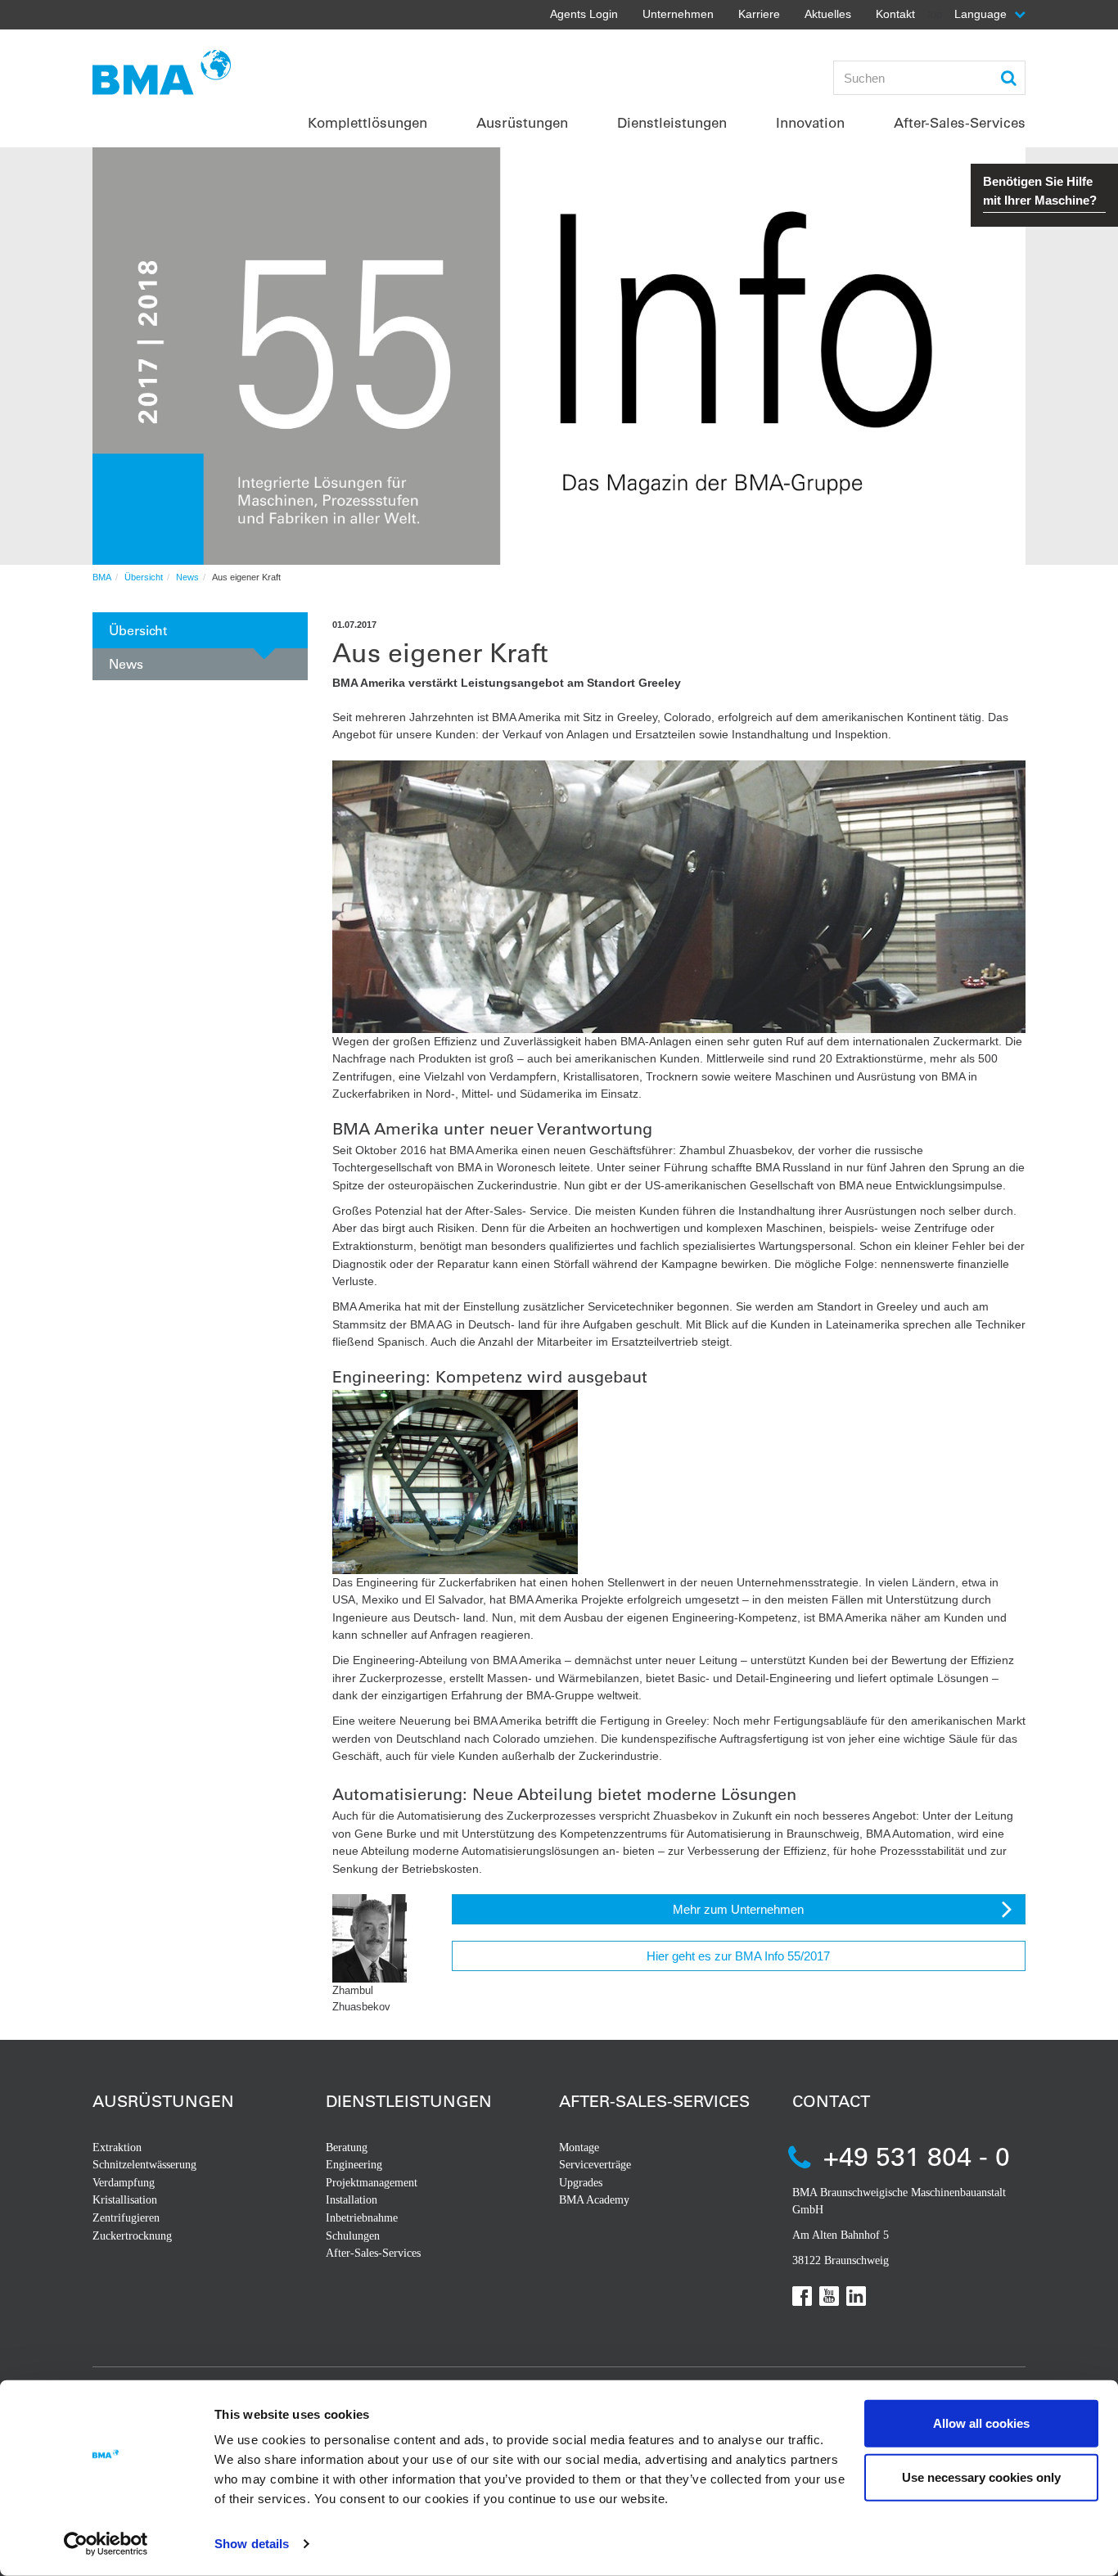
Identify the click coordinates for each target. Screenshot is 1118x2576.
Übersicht (144, 577)
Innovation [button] (810, 122)
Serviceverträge (595, 2165)
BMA (102, 577)
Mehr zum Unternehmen (738, 1909)
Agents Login (584, 14)
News (187, 577)
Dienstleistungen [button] (672, 122)
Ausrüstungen (163, 2101)
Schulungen (353, 2236)
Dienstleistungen (409, 2101)
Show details (252, 2544)
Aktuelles (828, 14)
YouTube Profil (829, 2296)
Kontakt (895, 14)
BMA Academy (594, 2200)
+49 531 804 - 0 (917, 2156)
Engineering (354, 2165)
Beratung (347, 2147)
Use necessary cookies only (981, 2477)
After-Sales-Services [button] (960, 122)
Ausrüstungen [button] (522, 122)
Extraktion (117, 2147)
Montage (579, 2147)
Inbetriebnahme (362, 2218)
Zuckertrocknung (132, 2236)
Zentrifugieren (126, 2218)
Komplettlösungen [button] (367, 122)
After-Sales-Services (373, 2253)
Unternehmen (678, 14)
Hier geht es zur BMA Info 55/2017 (738, 1956)
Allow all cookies (981, 2423)
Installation (352, 2200)
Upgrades (581, 2183)
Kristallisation (125, 2200)
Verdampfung (124, 2183)
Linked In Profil (856, 2296)
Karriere (759, 14)
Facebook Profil (802, 2296)
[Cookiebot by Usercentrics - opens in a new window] (106, 2544)
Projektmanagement (372, 2183)
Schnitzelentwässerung (144, 2165)
